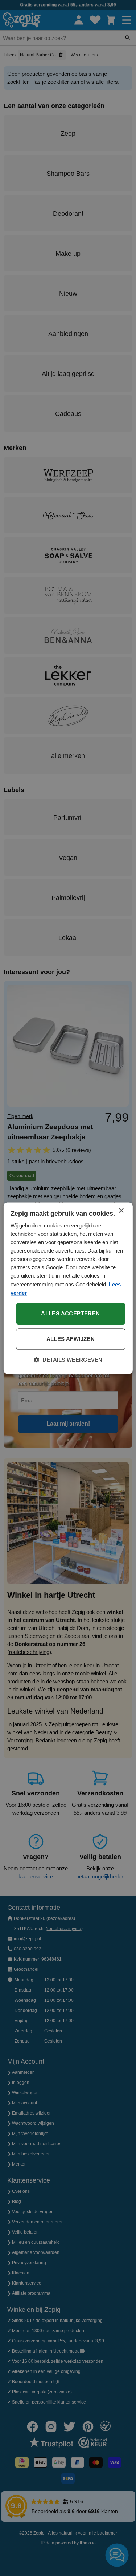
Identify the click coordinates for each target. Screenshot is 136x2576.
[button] (68, 1360)
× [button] (121, 1211)
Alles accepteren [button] (70, 1313)
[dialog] (68, 1288)
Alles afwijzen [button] (71, 1339)
